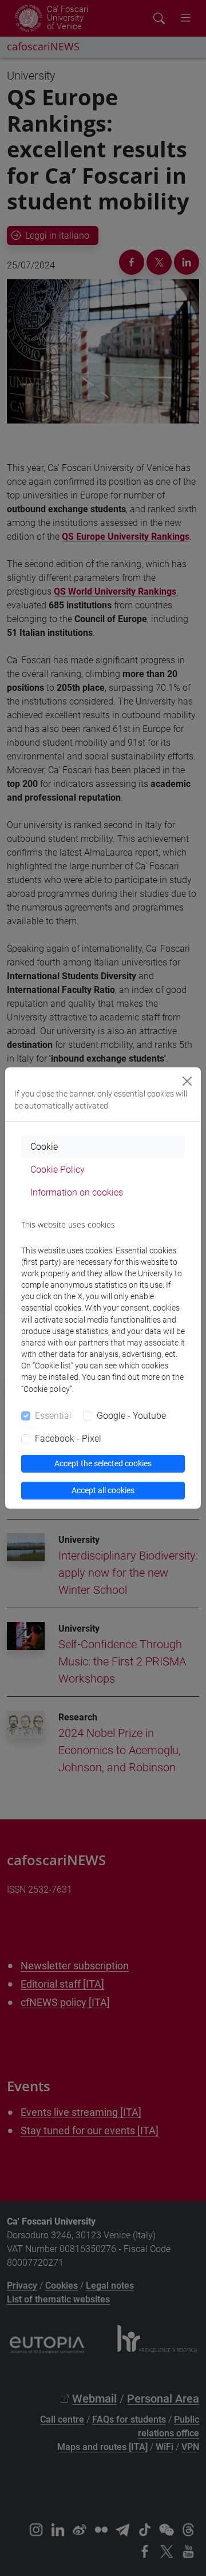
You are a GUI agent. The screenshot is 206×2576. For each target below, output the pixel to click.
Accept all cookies (103, 1490)
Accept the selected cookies (103, 1463)
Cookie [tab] (44, 1147)
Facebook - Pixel (68, 1439)
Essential (53, 1416)
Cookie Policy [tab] (58, 1170)
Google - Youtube (131, 1416)
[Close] (187, 1081)
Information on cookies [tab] (77, 1192)
